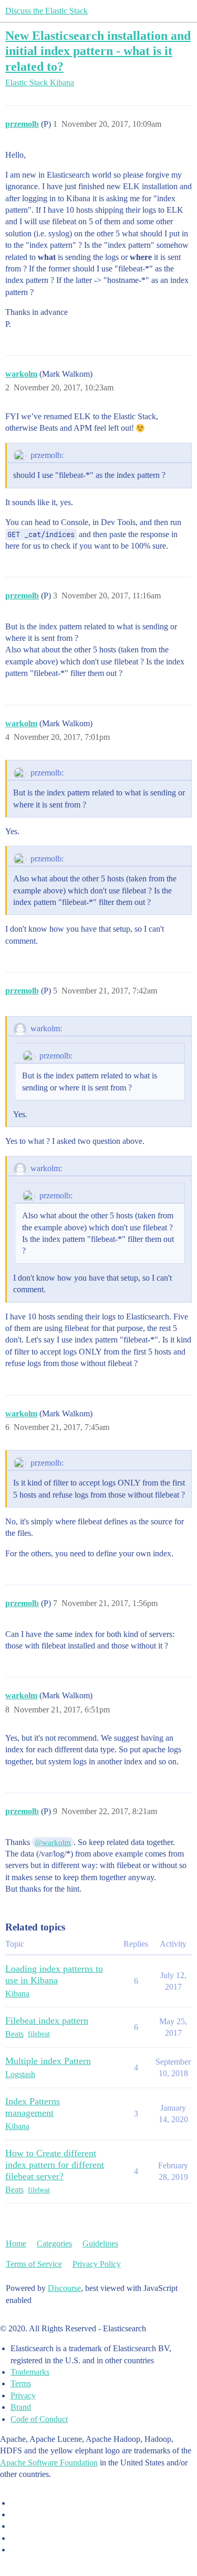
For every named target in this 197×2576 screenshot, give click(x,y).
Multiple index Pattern (48, 2061)
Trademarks (30, 2372)
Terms (21, 2383)
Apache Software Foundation (49, 2463)
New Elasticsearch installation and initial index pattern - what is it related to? (98, 51)
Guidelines (100, 2244)
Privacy (23, 2395)
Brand (21, 2407)
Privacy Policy (97, 2264)
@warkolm (53, 1842)
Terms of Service (34, 2264)
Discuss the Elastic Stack (46, 11)
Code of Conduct (39, 2419)
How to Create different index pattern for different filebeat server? (55, 2165)
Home (16, 2244)
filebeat (39, 2034)
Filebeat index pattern (47, 2021)
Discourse (64, 2288)
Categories (54, 2244)
